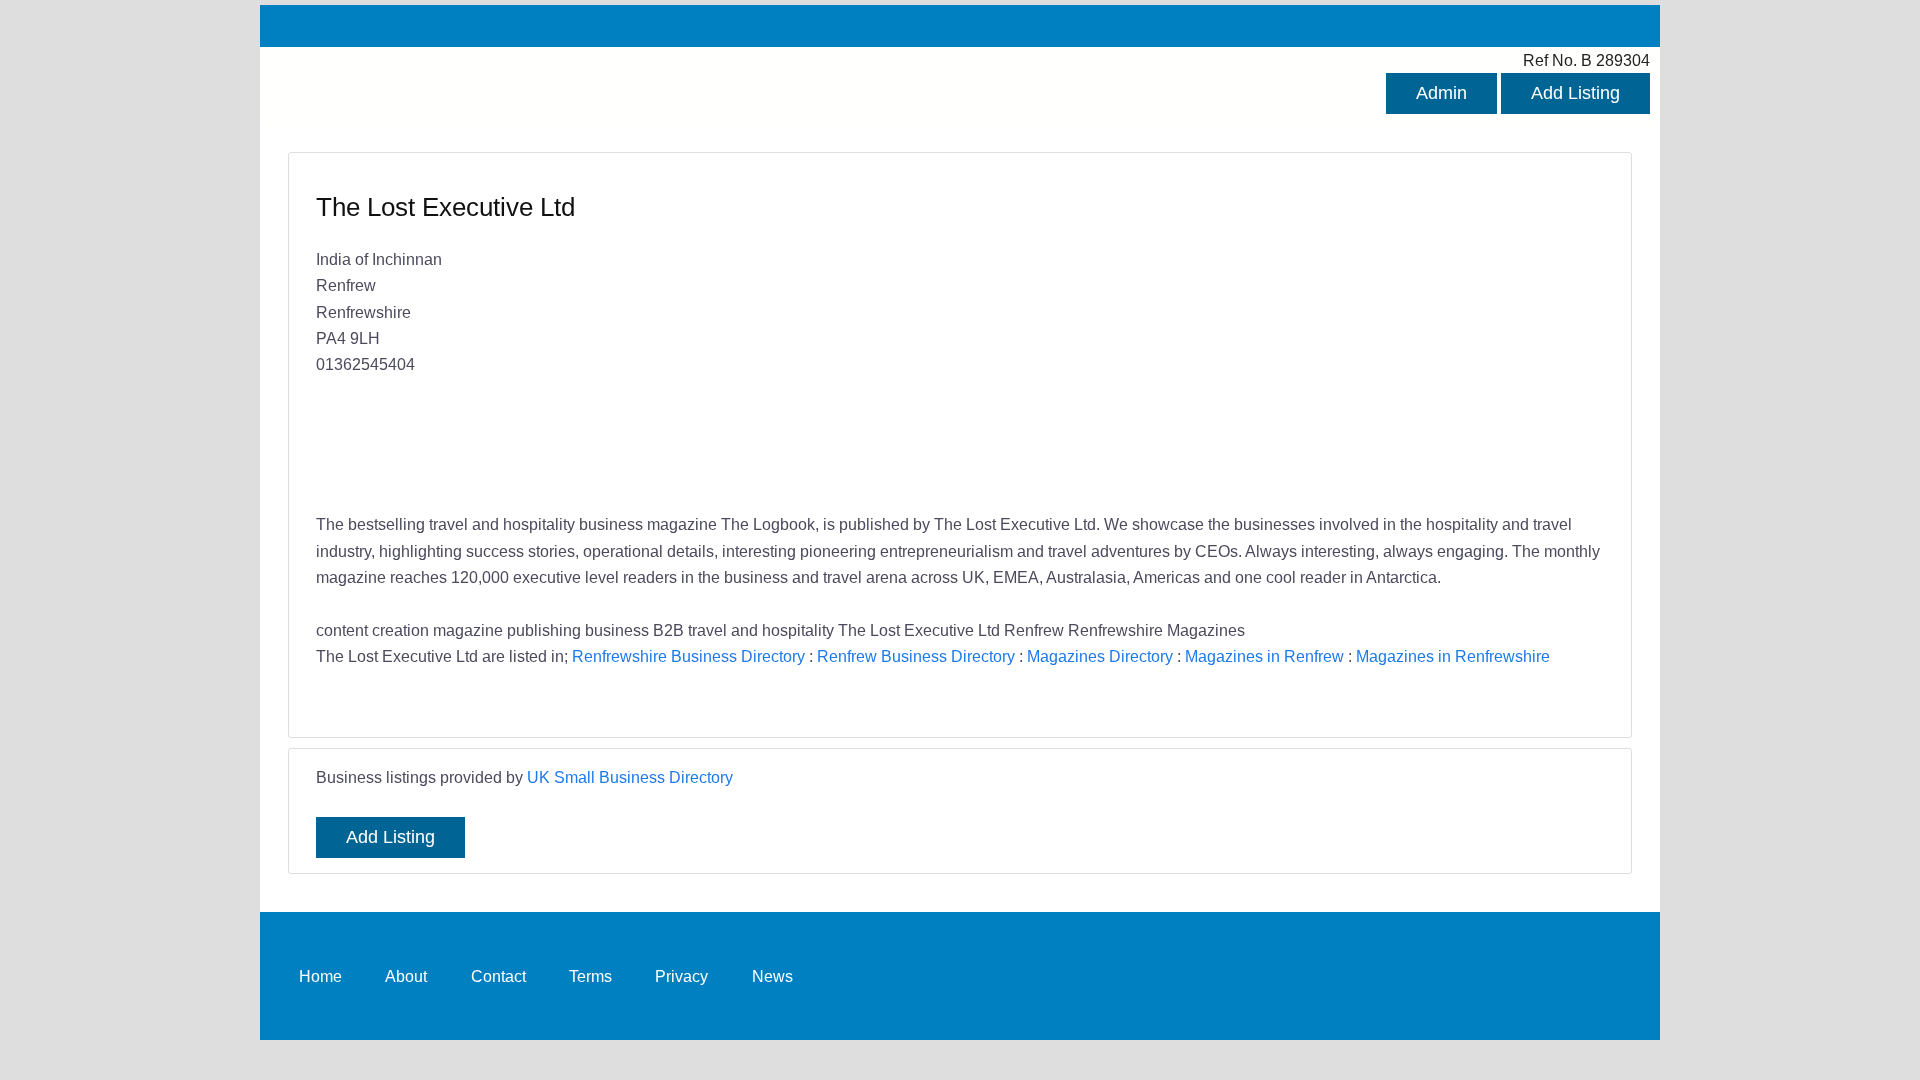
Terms (590, 975)
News (772, 975)
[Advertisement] (1272, 335)
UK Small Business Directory (630, 777)
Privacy (681, 975)
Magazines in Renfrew (1264, 656)
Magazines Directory (1100, 656)
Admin (1441, 93)
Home (320, 975)
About (406, 975)
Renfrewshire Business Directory (688, 656)
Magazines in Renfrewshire (1453, 656)
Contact (498, 975)
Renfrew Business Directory (916, 656)
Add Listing (1575, 93)
